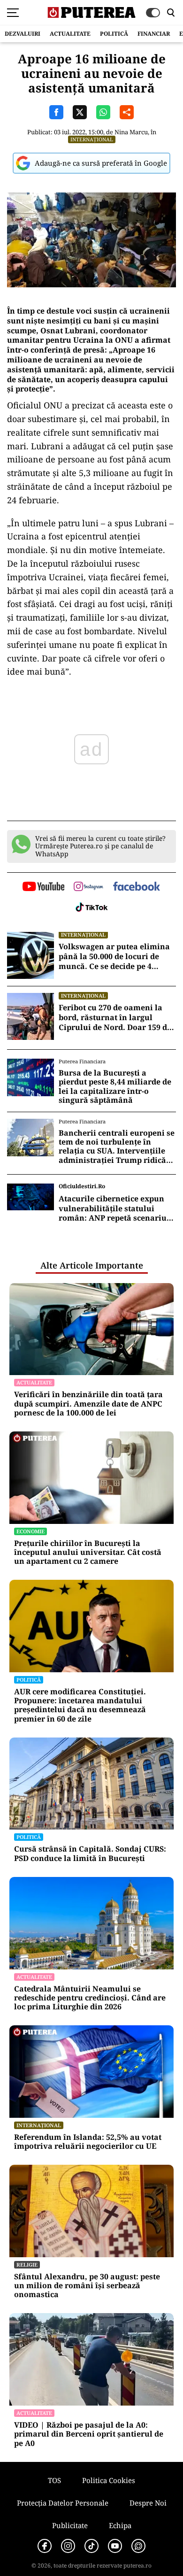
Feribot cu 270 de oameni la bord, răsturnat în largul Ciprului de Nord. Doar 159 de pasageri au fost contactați (115, 1017)
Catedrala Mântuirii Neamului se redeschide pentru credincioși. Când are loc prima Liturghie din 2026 (90, 1998)
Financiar (154, 34)
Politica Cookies (109, 2480)
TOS (54, 2480)
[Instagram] (68, 2546)
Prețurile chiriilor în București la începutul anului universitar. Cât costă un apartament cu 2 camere (88, 1553)
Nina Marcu (131, 132)
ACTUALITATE (70, 34)
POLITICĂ (114, 34)
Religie (27, 2265)
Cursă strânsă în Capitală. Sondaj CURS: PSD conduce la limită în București (90, 1853)
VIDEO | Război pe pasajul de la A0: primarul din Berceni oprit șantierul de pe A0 (89, 2434)
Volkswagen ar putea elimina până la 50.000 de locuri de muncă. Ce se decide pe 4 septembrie (114, 956)
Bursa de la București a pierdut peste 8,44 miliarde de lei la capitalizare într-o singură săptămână (115, 1087)
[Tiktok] (91, 2546)
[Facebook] (45, 2546)
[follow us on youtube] (43, 887)
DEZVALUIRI (23, 34)
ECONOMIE (30, 1531)
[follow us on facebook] (137, 887)
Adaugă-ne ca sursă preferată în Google (101, 163)
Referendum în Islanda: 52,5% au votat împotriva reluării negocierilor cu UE (88, 2142)
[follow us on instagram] (88, 887)
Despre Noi (148, 2503)
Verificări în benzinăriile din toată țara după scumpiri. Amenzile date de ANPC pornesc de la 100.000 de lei (88, 1404)
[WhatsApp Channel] (138, 2546)
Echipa (120, 2525)
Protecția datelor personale (63, 2503)
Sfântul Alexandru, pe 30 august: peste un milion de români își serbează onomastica (87, 2286)
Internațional (92, 139)
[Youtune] (115, 2546)
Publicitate (70, 2525)
